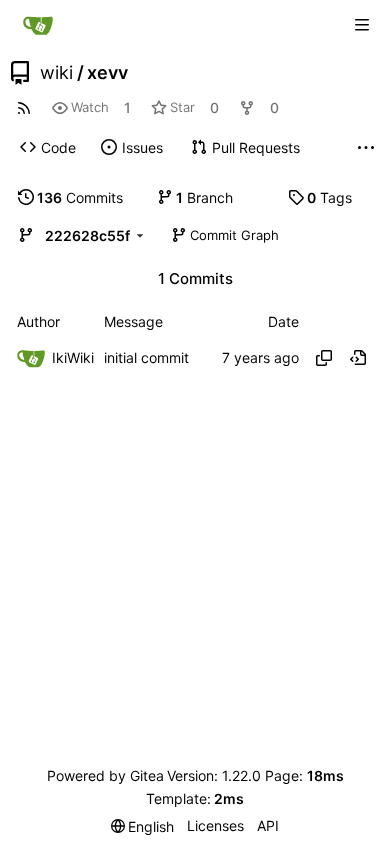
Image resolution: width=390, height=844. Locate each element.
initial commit (146, 357)
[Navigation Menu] (362, 25)
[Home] (38, 25)
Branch (204, 197)
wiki (56, 73)
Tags (329, 197)
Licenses (215, 825)
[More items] (366, 148)
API (268, 825)
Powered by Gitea (105, 775)
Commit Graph (234, 235)
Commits (80, 197)
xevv (107, 73)
